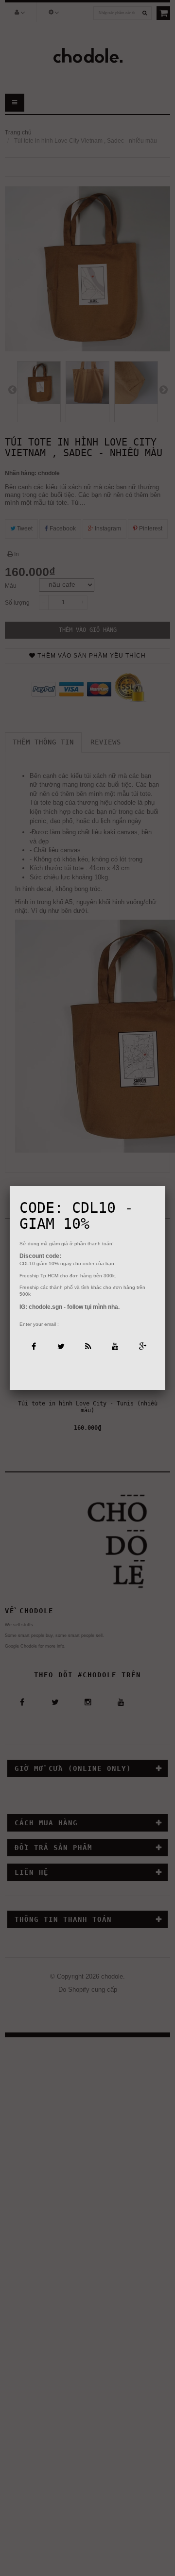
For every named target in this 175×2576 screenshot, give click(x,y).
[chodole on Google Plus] (142, 1346)
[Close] (165, 1186)
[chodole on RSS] (87, 1346)
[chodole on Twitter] (60, 1346)
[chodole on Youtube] (114, 1346)
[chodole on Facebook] (33, 1346)
